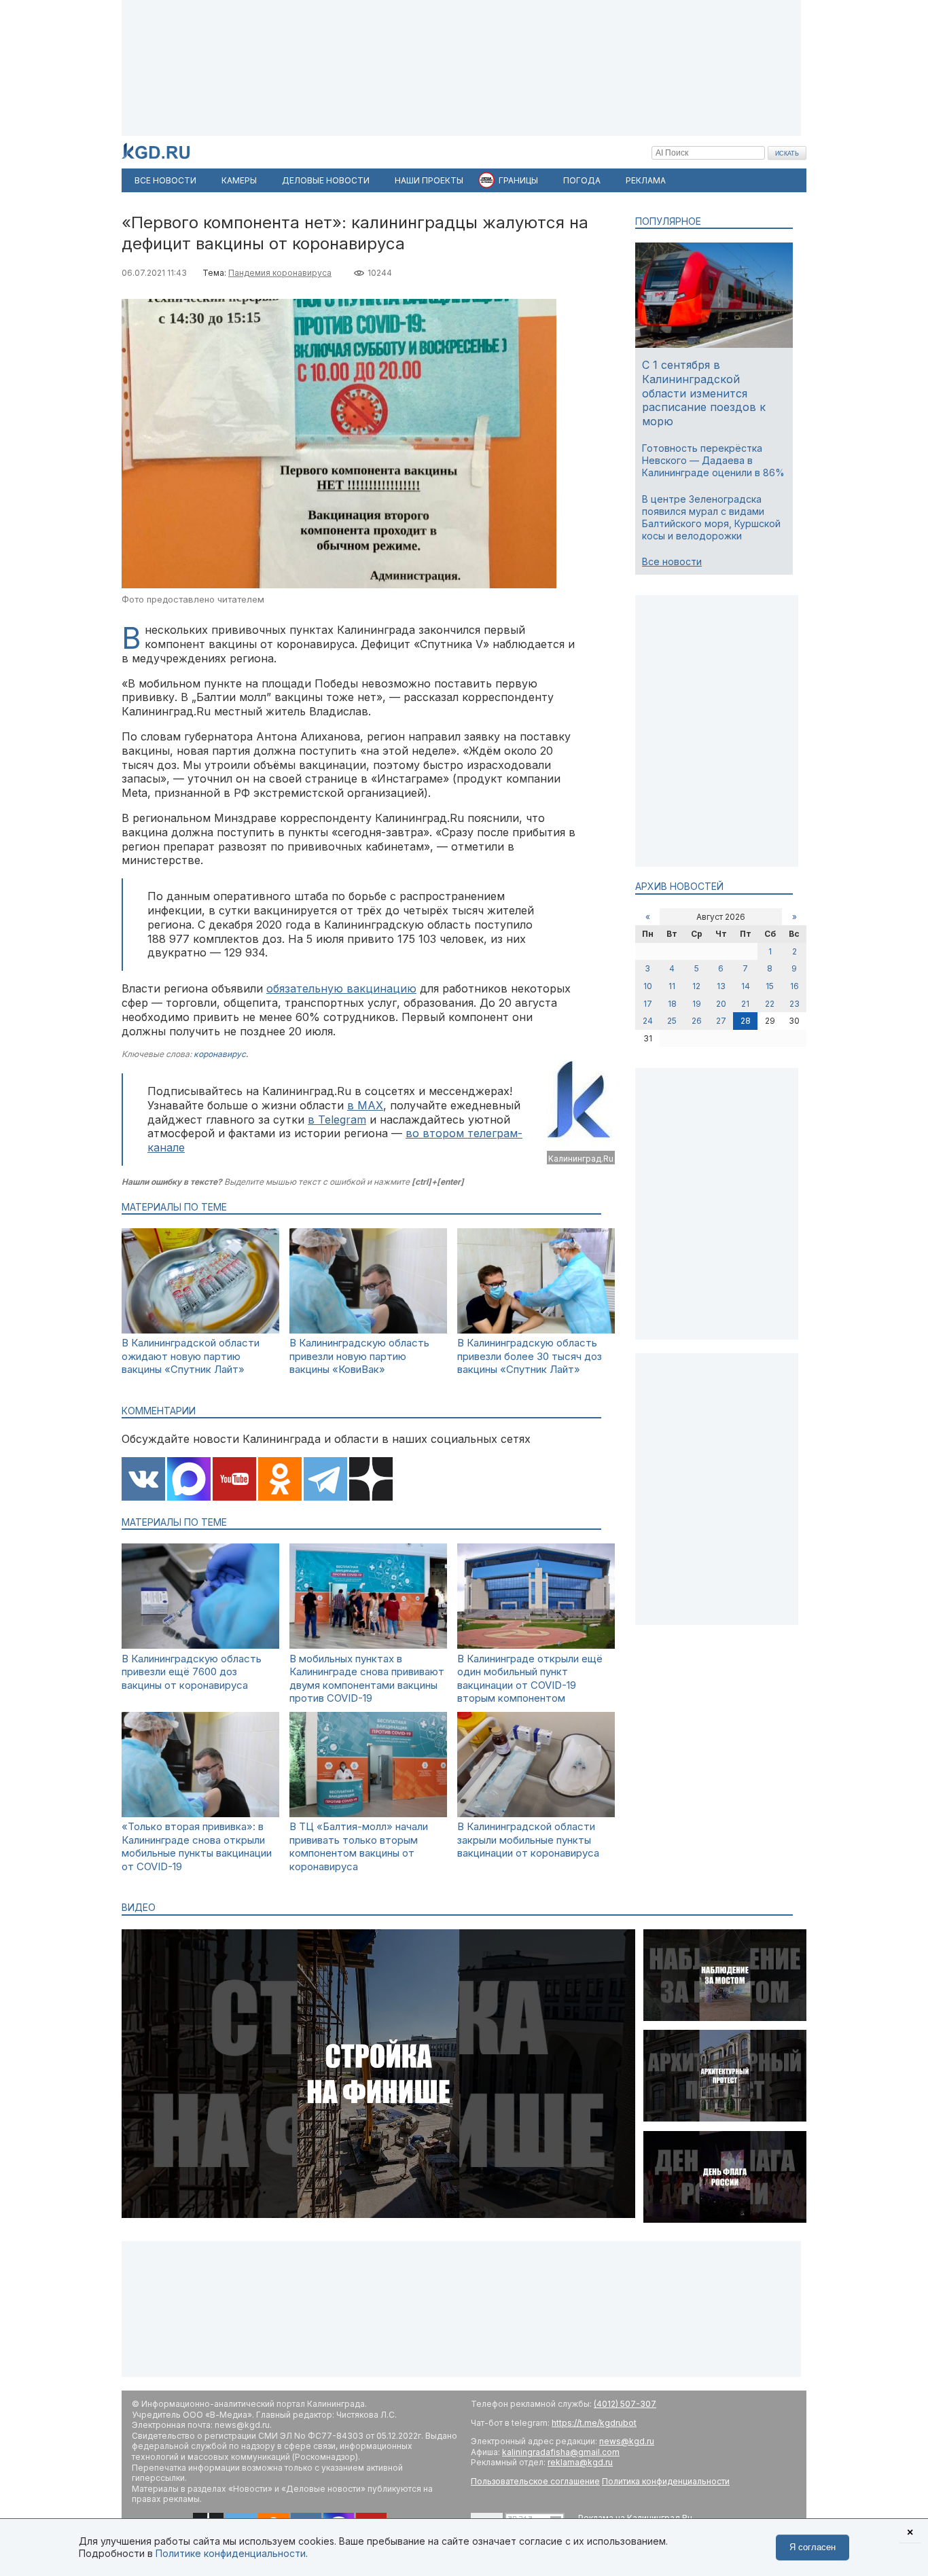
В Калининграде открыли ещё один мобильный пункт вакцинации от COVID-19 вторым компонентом (530, 1679)
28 (746, 1021)
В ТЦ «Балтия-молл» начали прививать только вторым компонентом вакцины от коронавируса (359, 1846)
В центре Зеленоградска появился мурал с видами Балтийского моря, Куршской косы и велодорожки (711, 518)
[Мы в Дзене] (371, 1480)
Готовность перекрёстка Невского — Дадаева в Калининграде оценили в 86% (713, 460)
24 (648, 1021)
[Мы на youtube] (234, 1480)
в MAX (365, 1105)
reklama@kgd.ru (580, 2462)
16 (795, 986)
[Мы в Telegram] (325, 1480)
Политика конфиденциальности (666, 2481)
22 (770, 1004)
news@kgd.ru (627, 2441)
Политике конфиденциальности (231, 2553)
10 (648, 986)
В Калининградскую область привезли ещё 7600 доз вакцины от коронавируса (192, 1672)
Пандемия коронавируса (280, 273)
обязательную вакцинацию (341, 988)
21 (745, 1004)
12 (696, 986)
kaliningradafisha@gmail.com (561, 2452)
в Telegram (337, 1120)
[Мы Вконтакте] (143, 1480)
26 (697, 1021)
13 (721, 986)
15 (770, 986)
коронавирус (220, 1054)
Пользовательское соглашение (535, 2481)
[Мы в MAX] (189, 1480)
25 (672, 1021)
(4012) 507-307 (625, 2404)
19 (697, 1004)
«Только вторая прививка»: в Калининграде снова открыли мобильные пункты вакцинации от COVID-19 (197, 1846)
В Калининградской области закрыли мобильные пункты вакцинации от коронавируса (528, 1840)
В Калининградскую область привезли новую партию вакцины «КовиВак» (359, 1356)
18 (672, 1004)
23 (795, 1004)
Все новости (672, 561)
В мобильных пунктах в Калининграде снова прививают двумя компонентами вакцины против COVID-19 (367, 1679)
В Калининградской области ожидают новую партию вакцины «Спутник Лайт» (191, 1356)
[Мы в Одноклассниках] (280, 1480)
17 (648, 1004)
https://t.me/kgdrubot (594, 2423)
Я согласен (813, 2547)
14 (746, 986)
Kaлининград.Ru (581, 1159)
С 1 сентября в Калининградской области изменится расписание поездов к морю (704, 393)
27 (721, 1021)
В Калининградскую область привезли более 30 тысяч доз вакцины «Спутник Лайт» (530, 1356)
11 (672, 986)
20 (721, 1004)
